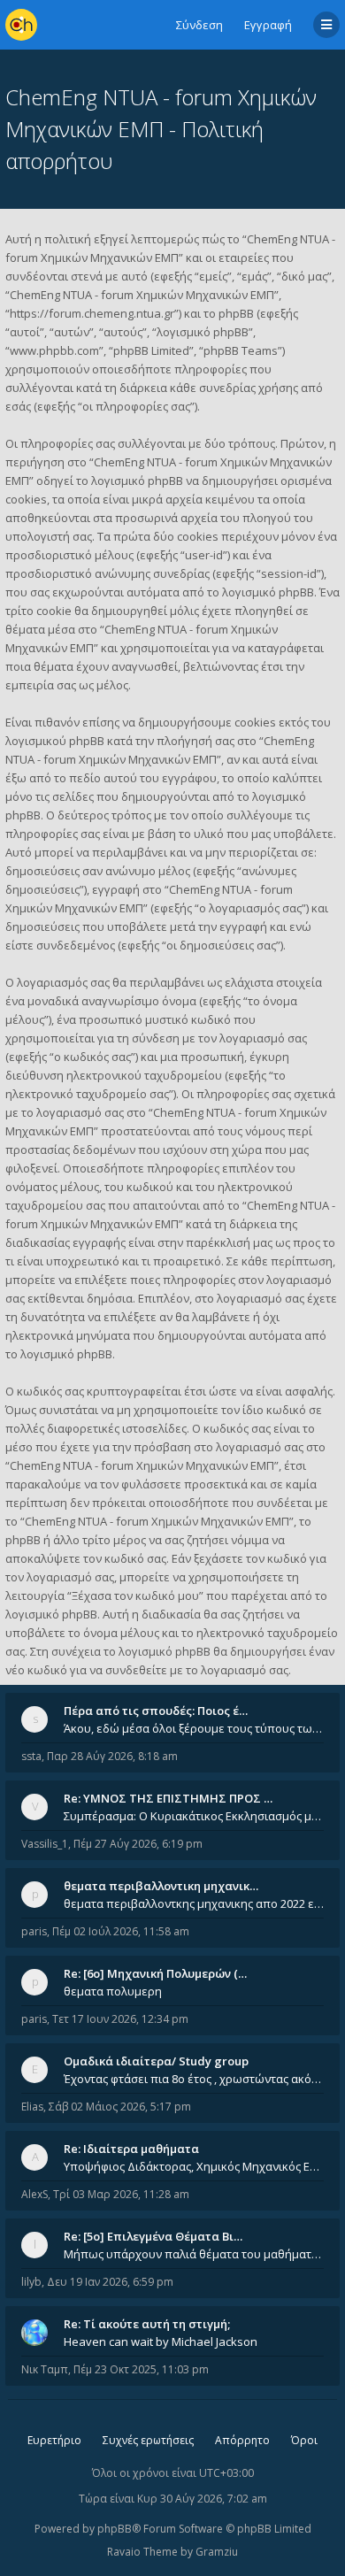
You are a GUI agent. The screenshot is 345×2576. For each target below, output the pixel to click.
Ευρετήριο (54, 2440)
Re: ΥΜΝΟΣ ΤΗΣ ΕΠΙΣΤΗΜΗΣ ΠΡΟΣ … (168, 1798)
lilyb (31, 2282)
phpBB (115, 2529)
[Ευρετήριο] (21, 25)
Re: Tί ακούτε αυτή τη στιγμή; (147, 2324)
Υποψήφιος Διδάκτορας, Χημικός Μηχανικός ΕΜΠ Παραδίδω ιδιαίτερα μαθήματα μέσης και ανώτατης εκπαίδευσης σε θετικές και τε (194, 2166)
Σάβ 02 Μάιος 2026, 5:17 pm (120, 2107)
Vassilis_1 (45, 1844)
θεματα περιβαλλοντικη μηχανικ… (161, 1886)
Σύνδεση (199, 25)
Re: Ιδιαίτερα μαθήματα (131, 2149)
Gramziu (217, 2552)
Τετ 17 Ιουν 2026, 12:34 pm (120, 2019)
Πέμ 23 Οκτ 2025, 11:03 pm (141, 2369)
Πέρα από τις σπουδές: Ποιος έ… (156, 1711)
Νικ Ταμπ (45, 2369)
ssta (31, 1756)
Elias (32, 2107)
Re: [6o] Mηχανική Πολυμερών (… (155, 1973)
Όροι (304, 2440)
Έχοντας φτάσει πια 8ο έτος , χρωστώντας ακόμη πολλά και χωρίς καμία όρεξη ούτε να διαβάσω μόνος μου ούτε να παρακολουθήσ (194, 2079)
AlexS (34, 2194)
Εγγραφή (268, 25)
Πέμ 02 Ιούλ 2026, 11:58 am (121, 1931)
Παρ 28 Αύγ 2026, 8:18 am (112, 1756)
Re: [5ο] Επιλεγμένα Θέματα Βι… (153, 2236)
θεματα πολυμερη (113, 1991)
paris (34, 1931)
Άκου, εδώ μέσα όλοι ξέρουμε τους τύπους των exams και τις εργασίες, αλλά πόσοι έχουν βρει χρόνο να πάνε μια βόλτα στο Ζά (194, 1728)
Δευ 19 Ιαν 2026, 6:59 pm (110, 2282)
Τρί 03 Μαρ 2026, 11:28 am (121, 2194)
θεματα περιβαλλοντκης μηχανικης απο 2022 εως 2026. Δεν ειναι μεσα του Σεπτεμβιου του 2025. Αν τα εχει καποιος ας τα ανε (194, 1903)
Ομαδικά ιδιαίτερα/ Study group (156, 2061)
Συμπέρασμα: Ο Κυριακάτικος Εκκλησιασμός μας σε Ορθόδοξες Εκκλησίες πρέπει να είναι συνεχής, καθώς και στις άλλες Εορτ (194, 1816)
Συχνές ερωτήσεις (148, 2440)
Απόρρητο (242, 2440)
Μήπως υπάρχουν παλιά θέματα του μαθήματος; (194, 2254)
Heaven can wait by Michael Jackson (161, 2341)
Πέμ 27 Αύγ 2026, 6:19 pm (138, 1844)
